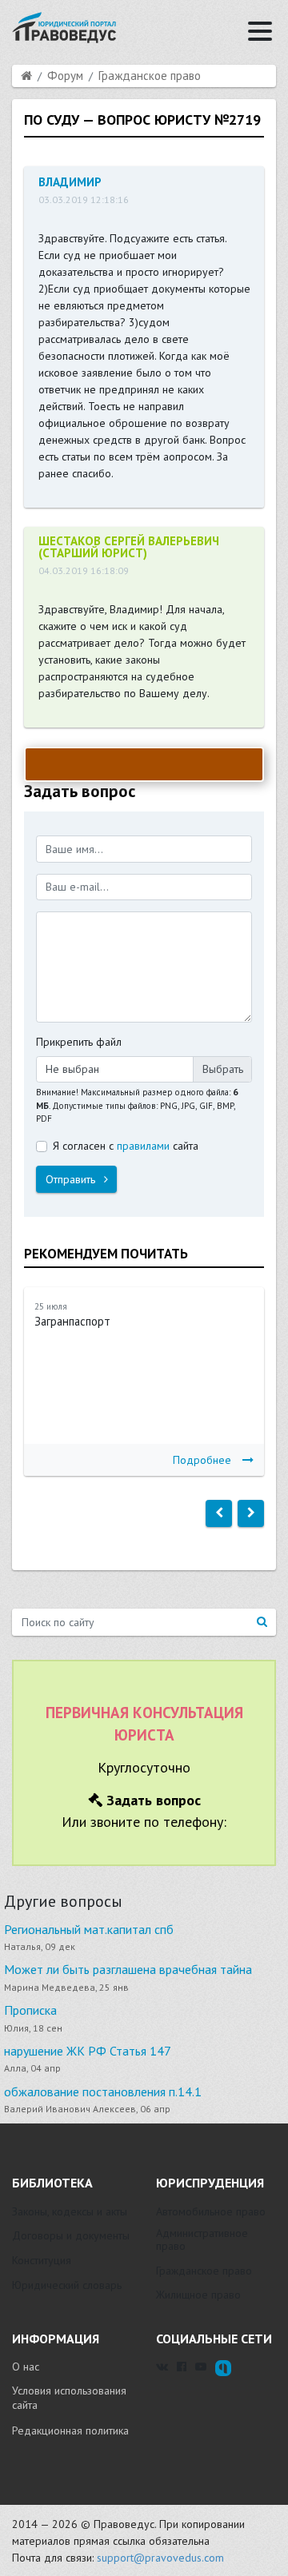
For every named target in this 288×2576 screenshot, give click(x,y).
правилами (143, 1146)
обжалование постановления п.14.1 (103, 2092)
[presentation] (219, 1513)
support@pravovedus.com (160, 2558)
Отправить (72, 1179)
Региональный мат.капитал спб (89, 1929)
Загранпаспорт (72, 1321)
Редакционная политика (70, 2430)
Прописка (30, 2010)
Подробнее (202, 1460)
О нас (26, 2367)
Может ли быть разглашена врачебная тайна (128, 1969)
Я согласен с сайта (126, 1146)
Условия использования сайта (69, 2398)
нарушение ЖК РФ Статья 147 (88, 2051)
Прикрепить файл (79, 1042)
